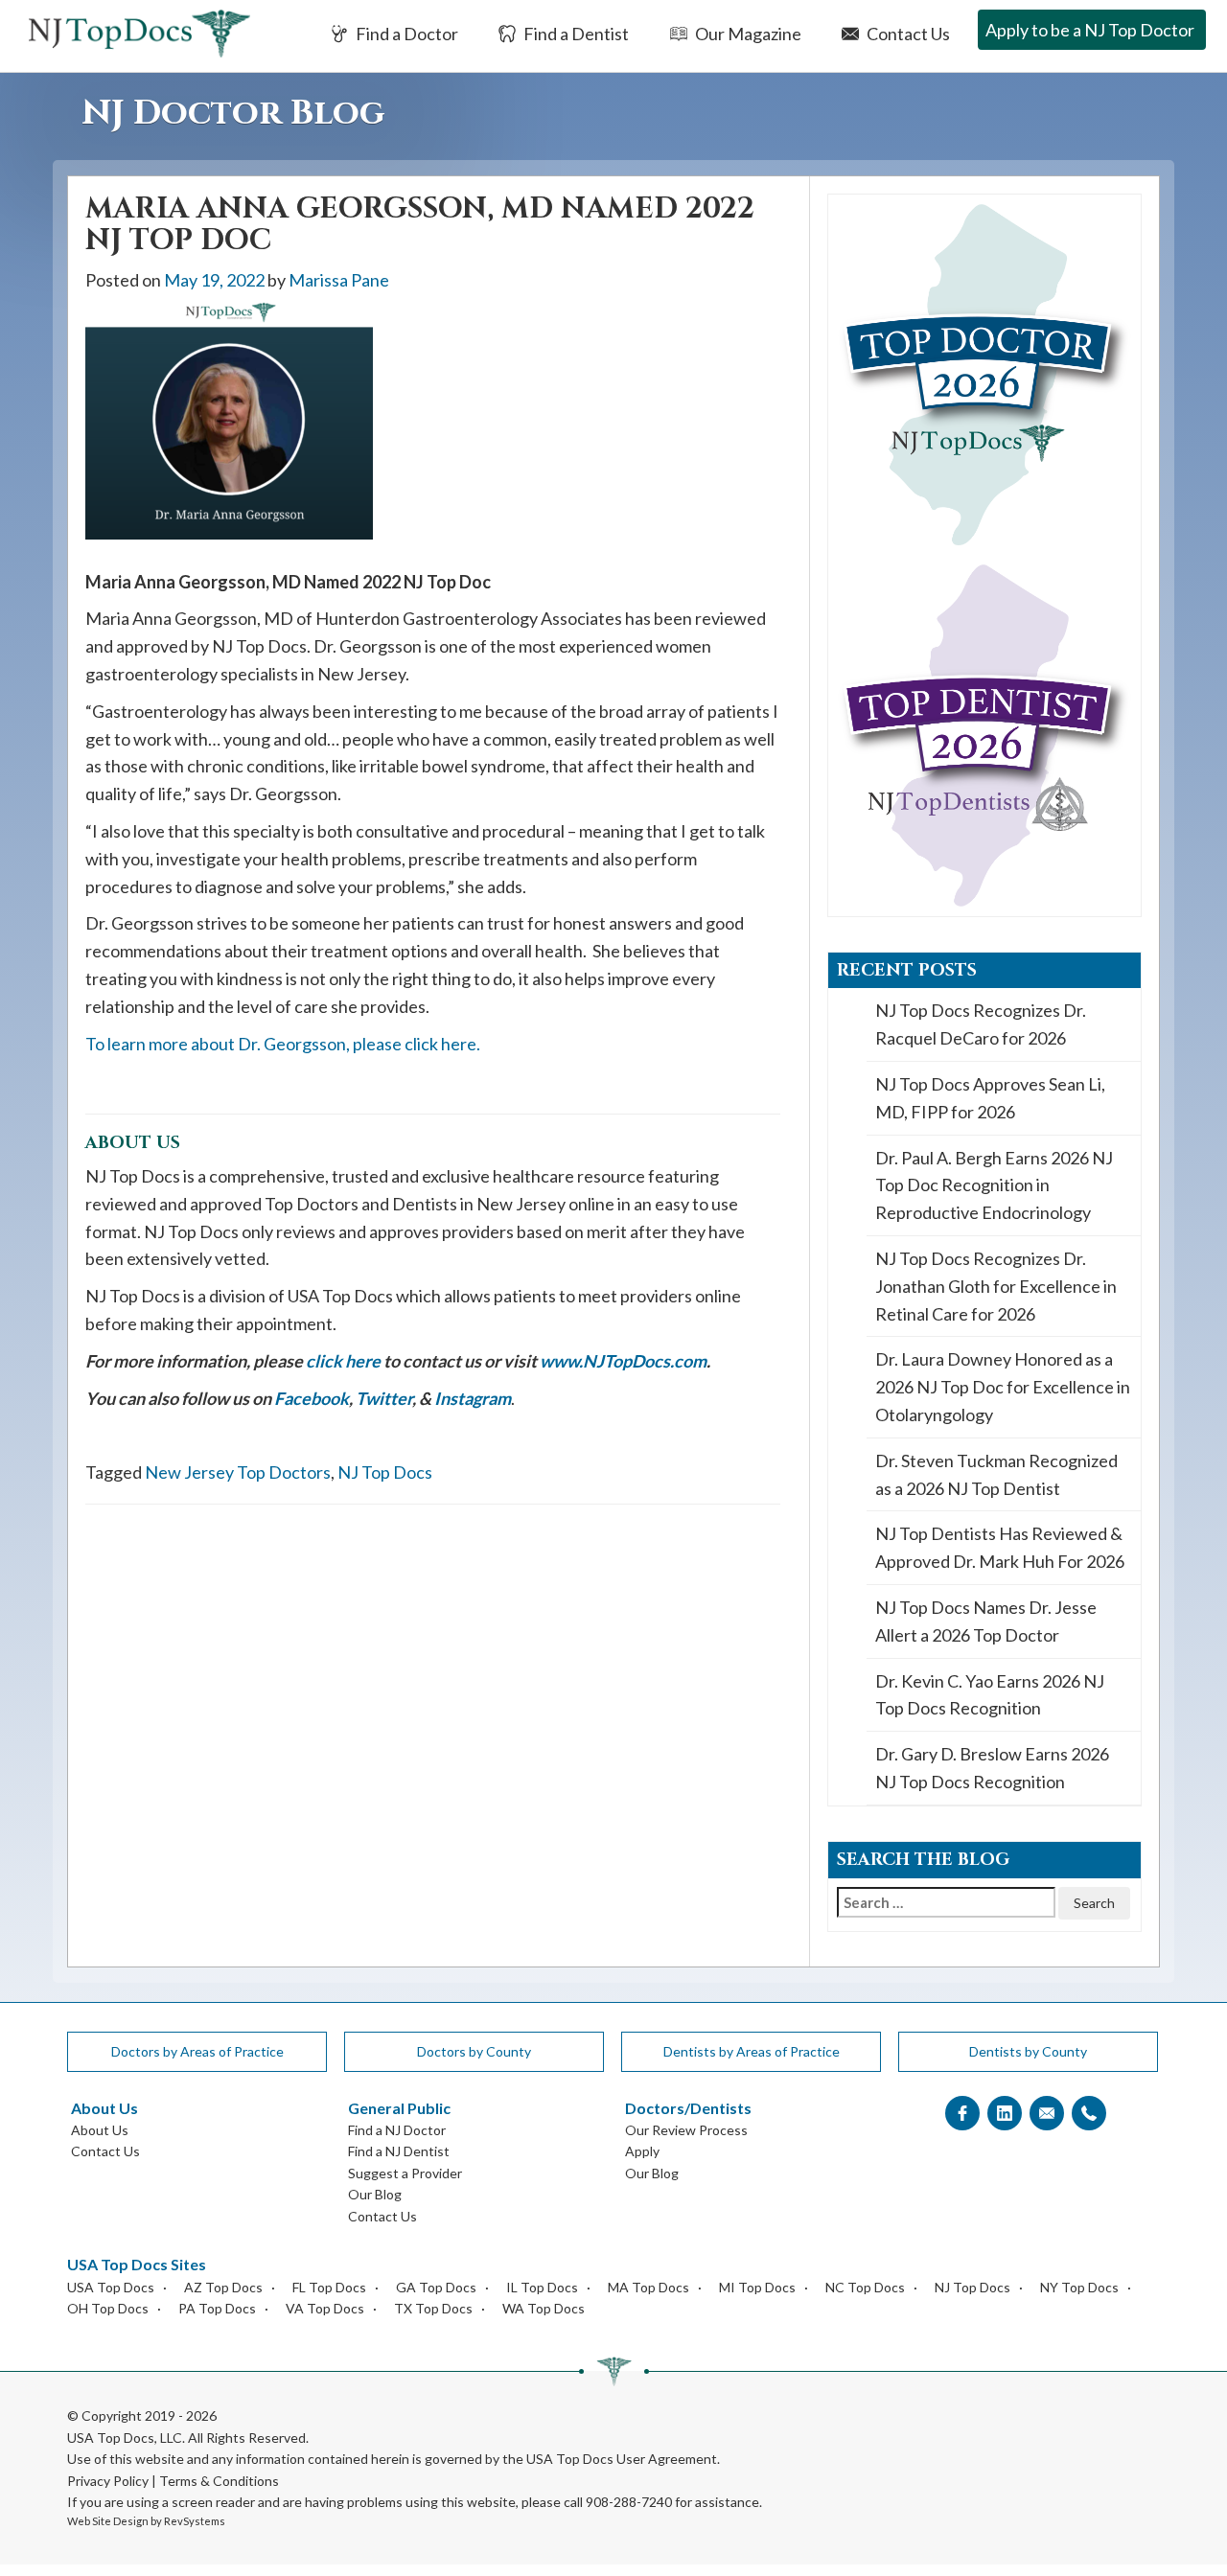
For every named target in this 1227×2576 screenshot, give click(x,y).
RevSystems (195, 2521)
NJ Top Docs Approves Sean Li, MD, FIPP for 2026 (990, 1098)
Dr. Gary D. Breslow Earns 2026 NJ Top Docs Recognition (992, 1768)
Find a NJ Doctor (397, 2130)
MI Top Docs (757, 2287)
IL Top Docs (542, 2287)
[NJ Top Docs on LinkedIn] (1005, 2114)
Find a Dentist (575, 34)
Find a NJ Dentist (399, 2151)
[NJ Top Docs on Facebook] (962, 2114)
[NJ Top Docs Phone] (1089, 2114)
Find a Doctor (405, 34)
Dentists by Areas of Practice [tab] (752, 2051)
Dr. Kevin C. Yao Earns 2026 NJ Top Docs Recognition (990, 1695)
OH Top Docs (108, 2308)
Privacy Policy (108, 2481)
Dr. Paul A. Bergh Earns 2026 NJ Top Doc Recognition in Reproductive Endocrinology (994, 1185)
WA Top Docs (544, 2308)
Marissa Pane (339, 280)
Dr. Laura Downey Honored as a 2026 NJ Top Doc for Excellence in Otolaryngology (1003, 1387)
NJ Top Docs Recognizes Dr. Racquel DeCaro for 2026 (981, 1024)
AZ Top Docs (223, 2287)
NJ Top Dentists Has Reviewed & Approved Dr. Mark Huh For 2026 (1000, 1547)
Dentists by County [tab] (1028, 2051)
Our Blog (375, 2194)
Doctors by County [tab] (474, 2051)
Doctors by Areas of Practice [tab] (197, 2051)
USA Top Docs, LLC (125, 2438)
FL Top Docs (329, 2287)
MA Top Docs (648, 2287)
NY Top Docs (1079, 2287)
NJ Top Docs (385, 1472)
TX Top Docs (433, 2308)
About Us (100, 2130)
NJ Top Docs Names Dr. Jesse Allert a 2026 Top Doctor (986, 1621)
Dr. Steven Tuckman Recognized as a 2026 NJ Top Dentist (996, 1474)
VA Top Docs (325, 2308)
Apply (642, 2151)
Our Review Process (686, 2130)
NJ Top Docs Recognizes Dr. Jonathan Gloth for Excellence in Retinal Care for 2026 (996, 1286)
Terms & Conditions (219, 2481)
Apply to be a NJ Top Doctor (1090, 30)
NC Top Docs (865, 2287)
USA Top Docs (111, 2287)
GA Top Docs (436, 2287)
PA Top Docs (217, 2308)
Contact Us (907, 34)
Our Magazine (747, 34)
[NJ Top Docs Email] (1047, 2114)
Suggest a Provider (405, 2173)
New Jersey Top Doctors (238, 1472)
